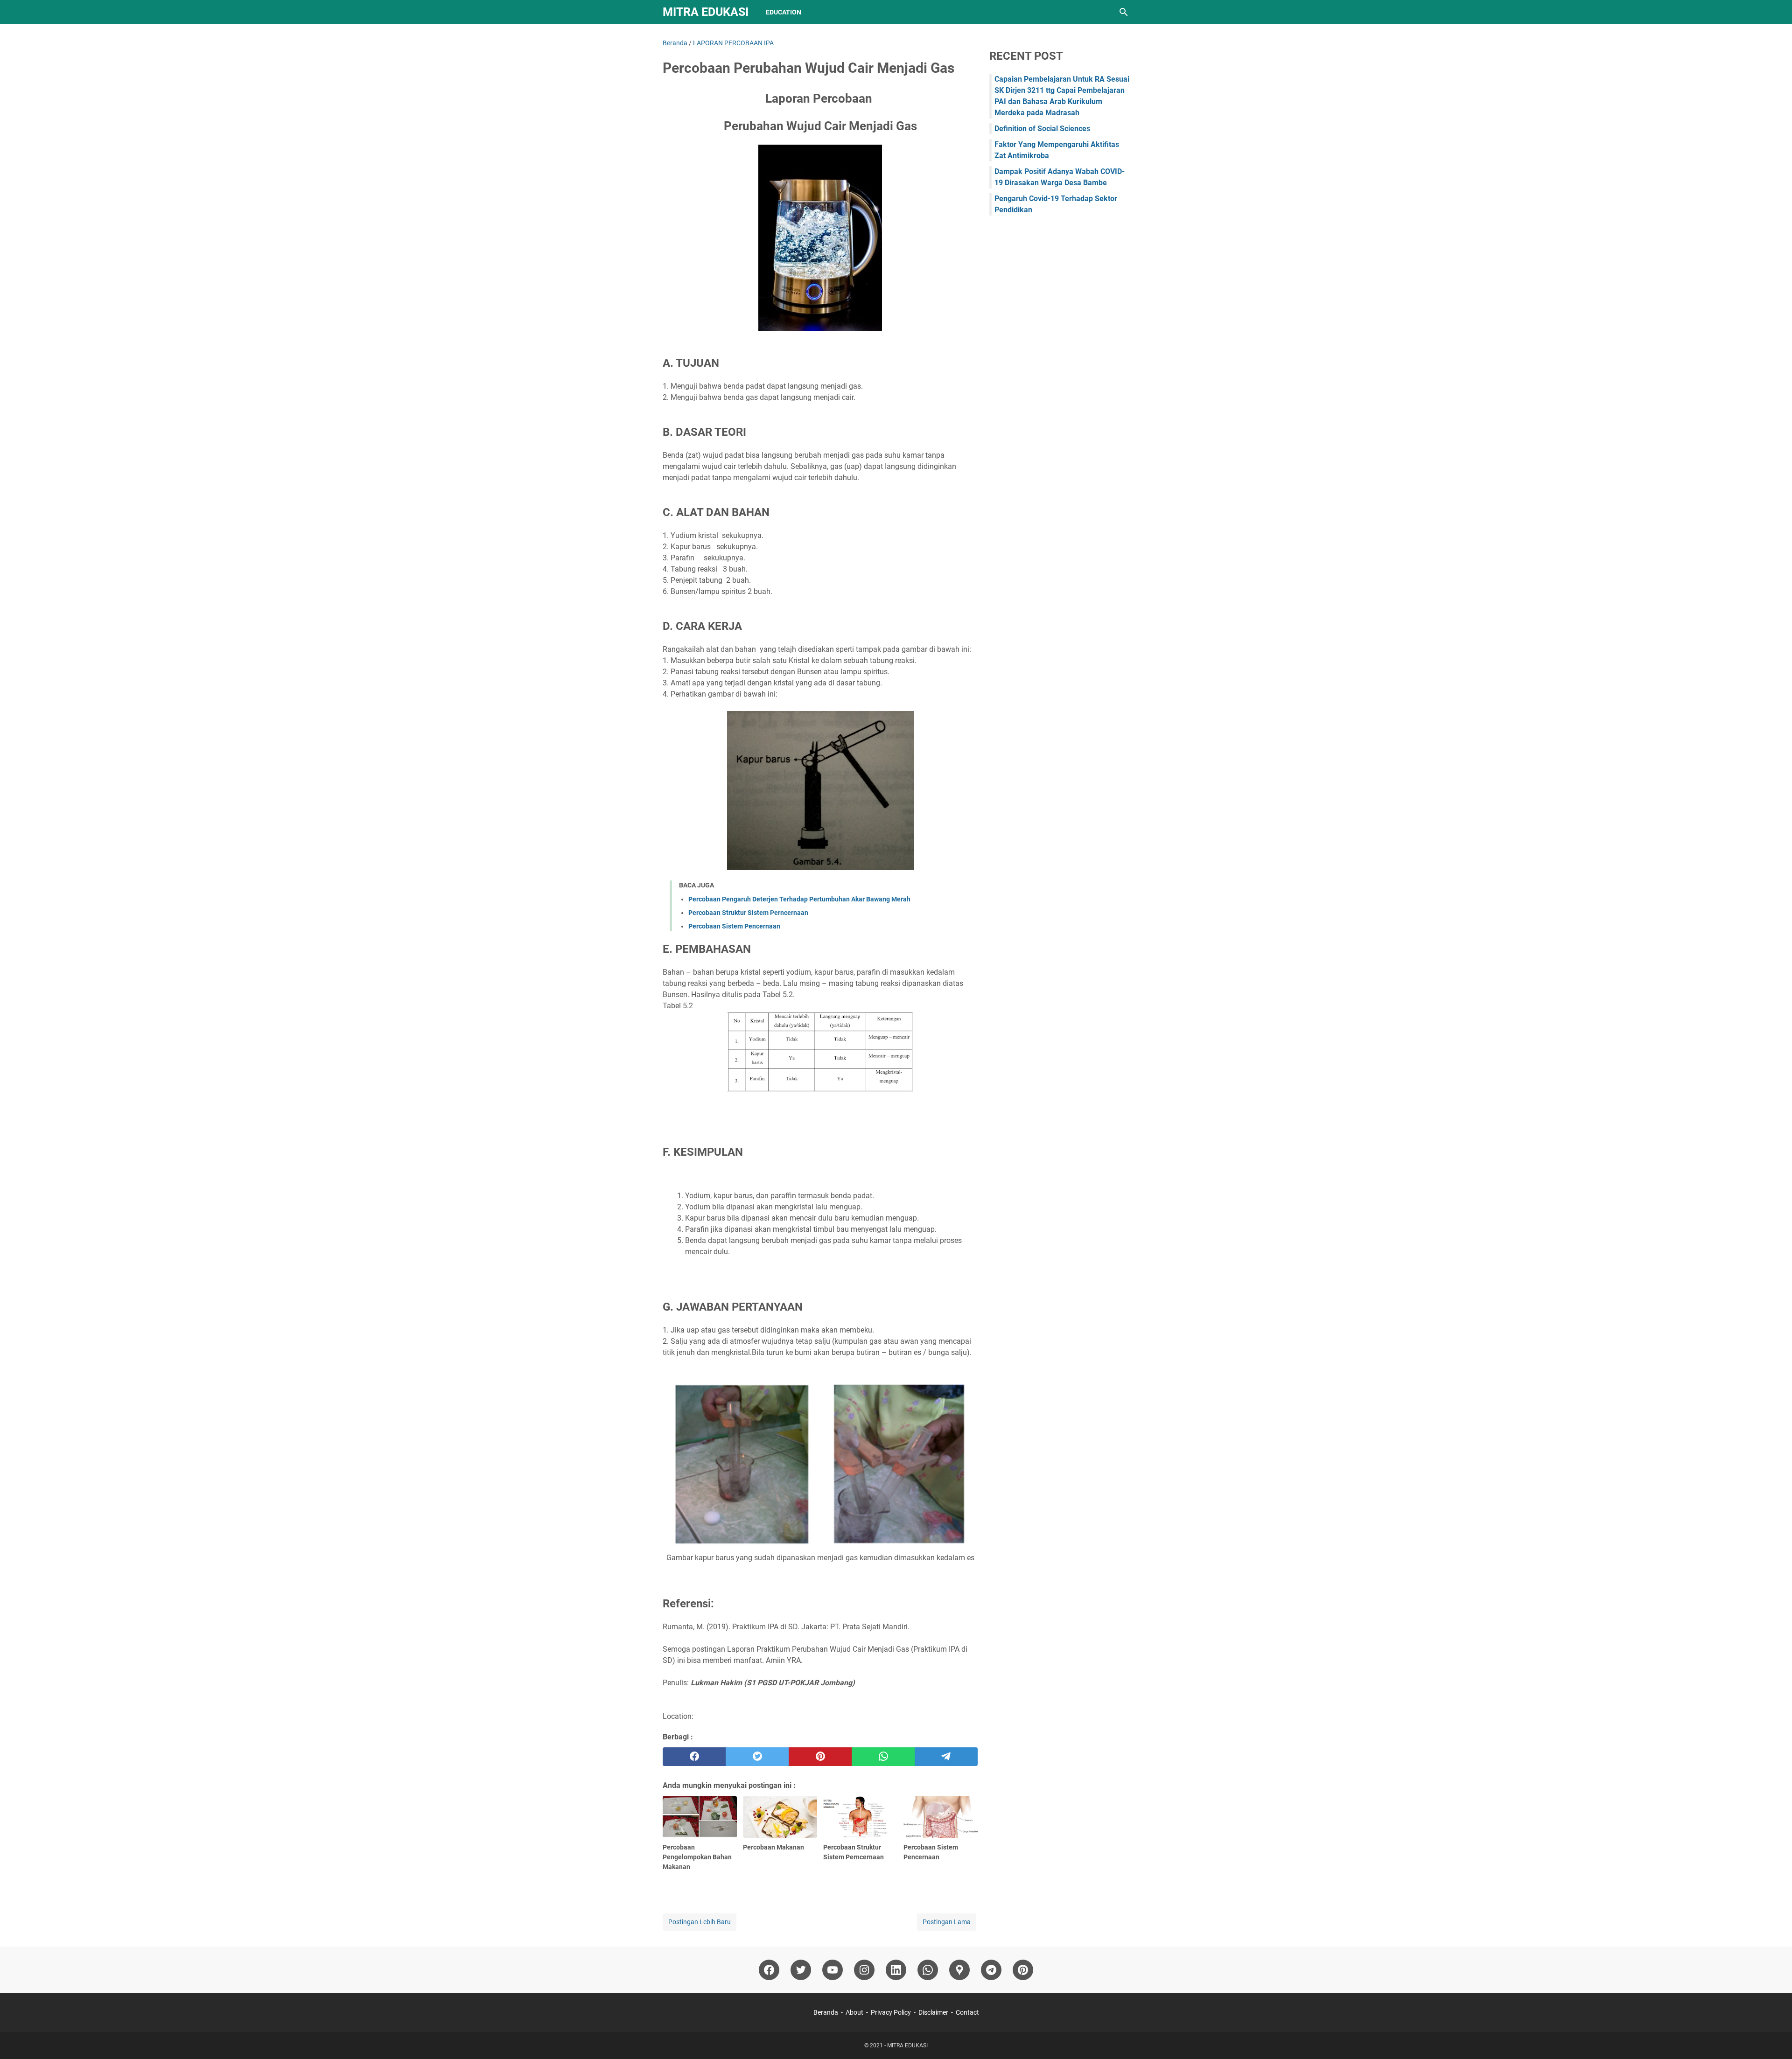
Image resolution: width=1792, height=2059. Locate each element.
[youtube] (833, 1970)
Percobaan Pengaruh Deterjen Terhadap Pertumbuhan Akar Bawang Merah (799, 899)
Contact (967, 2012)
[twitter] (757, 1757)
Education (784, 12)
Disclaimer (933, 2012)
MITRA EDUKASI (706, 12)
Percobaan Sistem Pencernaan (734, 926)
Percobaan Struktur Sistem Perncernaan (748, 913)
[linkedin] (896, 1970)
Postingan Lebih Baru (700, 1922)
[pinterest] (820, 1757)
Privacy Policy (891, 2012)
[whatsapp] (883, 1757)
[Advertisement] (1059, 374)
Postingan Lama (947, 1922)
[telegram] (946, 1757)
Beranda (826, 2012)
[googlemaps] (959, 1970)
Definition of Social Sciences (1042, 129)
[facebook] (694, 1757)
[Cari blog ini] (1124, 12)
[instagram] (864, 1970)
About (854, 2012)
